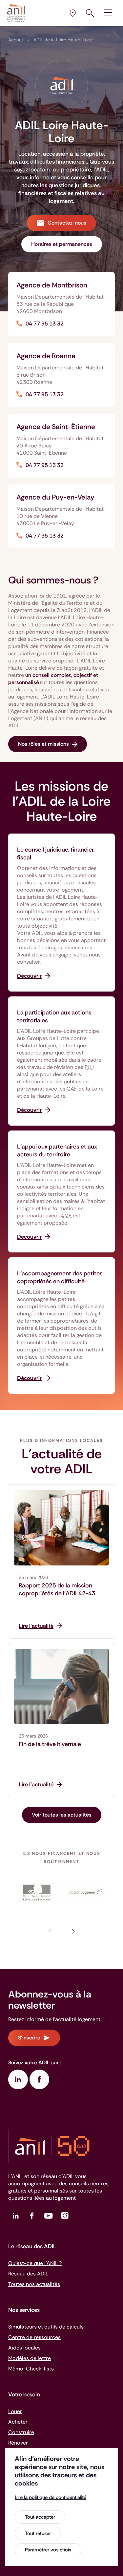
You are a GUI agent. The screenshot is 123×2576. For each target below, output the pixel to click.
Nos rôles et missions (43, 744)
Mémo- (31, 2369)
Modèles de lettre (30, 2358)
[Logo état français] (37, 1892)
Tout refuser (38, 2533)
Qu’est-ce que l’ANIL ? (35, 2263)
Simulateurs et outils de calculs (46, 2327)
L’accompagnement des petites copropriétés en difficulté (60, 1277)
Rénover (18, 2443)
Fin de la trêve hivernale (50, 1744)
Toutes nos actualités (34, 2284)
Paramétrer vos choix (48, 2550)
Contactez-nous (67, 223)
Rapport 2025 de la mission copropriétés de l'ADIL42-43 (57, 1589)
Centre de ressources (34, 2337)
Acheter (18, 2422)
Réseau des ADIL (28, 2274)
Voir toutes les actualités (62, 1815)
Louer (15, 2411)
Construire (21, 2432)
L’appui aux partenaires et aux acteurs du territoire (57, 1150)
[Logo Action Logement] (86, 1892)
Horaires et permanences (62, 244)
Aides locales (24, 2348)
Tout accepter (40, 2517)
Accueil (16, 40)
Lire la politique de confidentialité (51, 2497)
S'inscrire (29, 2038)
